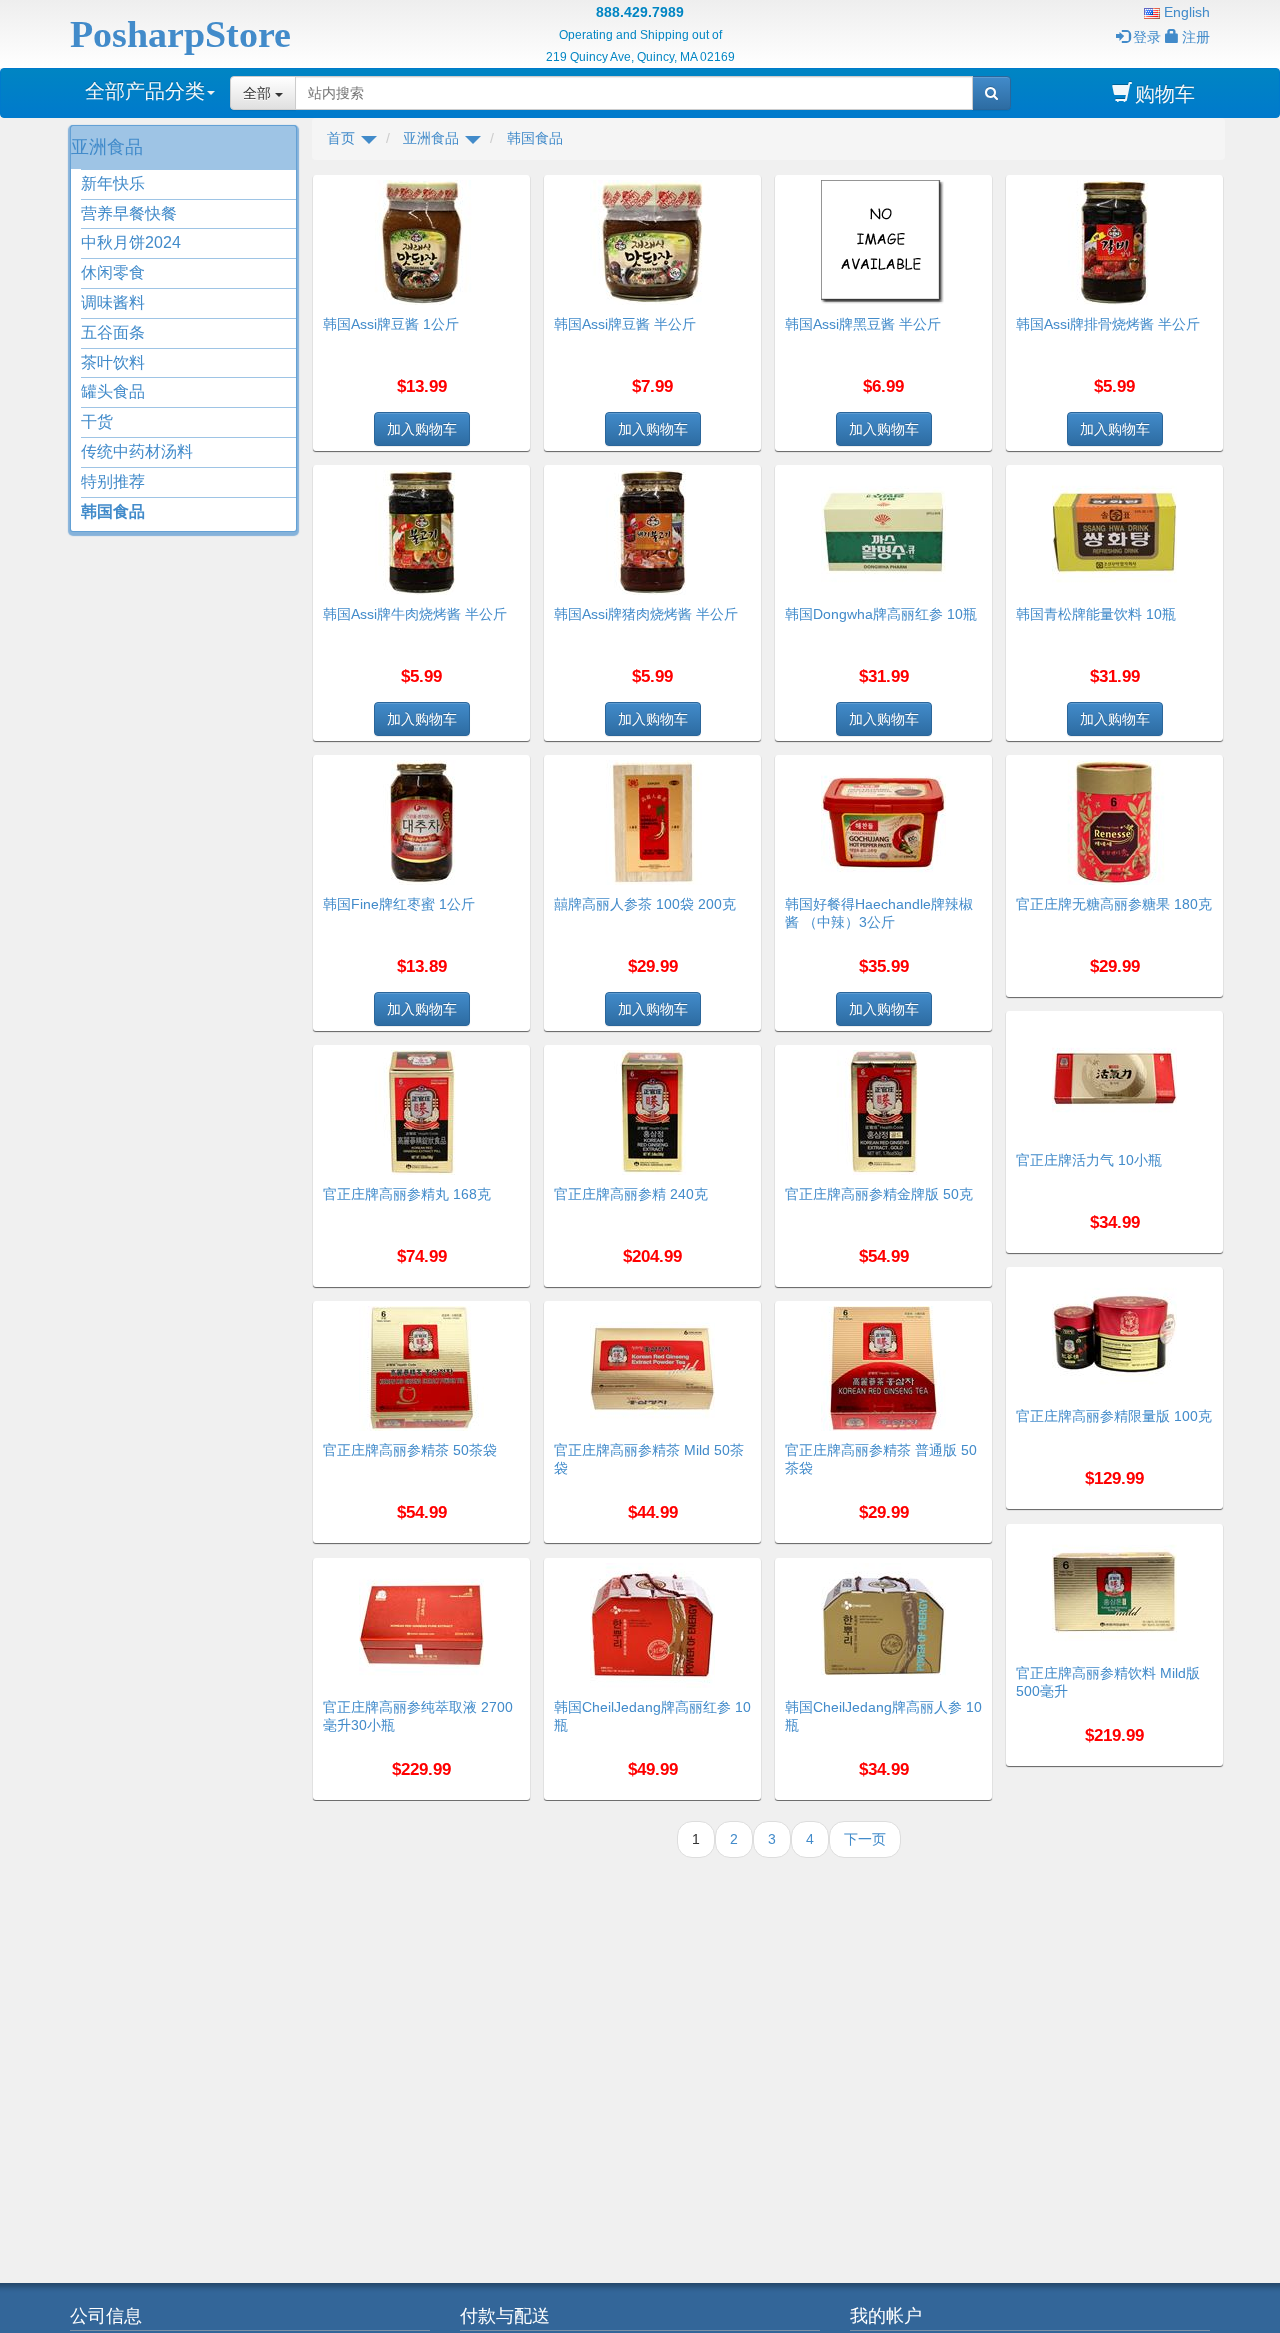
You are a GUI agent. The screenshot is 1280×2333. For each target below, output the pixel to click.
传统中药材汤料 (137, 451)
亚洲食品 (107, 147)
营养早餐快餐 (129, 213)
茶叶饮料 (113, 362)
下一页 (865, 1839)
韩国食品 (113, 511)
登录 (1147, 37)
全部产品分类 (145, 91)
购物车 (1165, 94)
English (1185, 12)
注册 (1196, 37)
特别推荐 (113, 481)
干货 (97, 421)
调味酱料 (113, 302)
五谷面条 (113, 332)
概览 (508, 187)
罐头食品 (113, 391)
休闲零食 (113, 272)
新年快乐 (113, 183)
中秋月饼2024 (131, 242)
